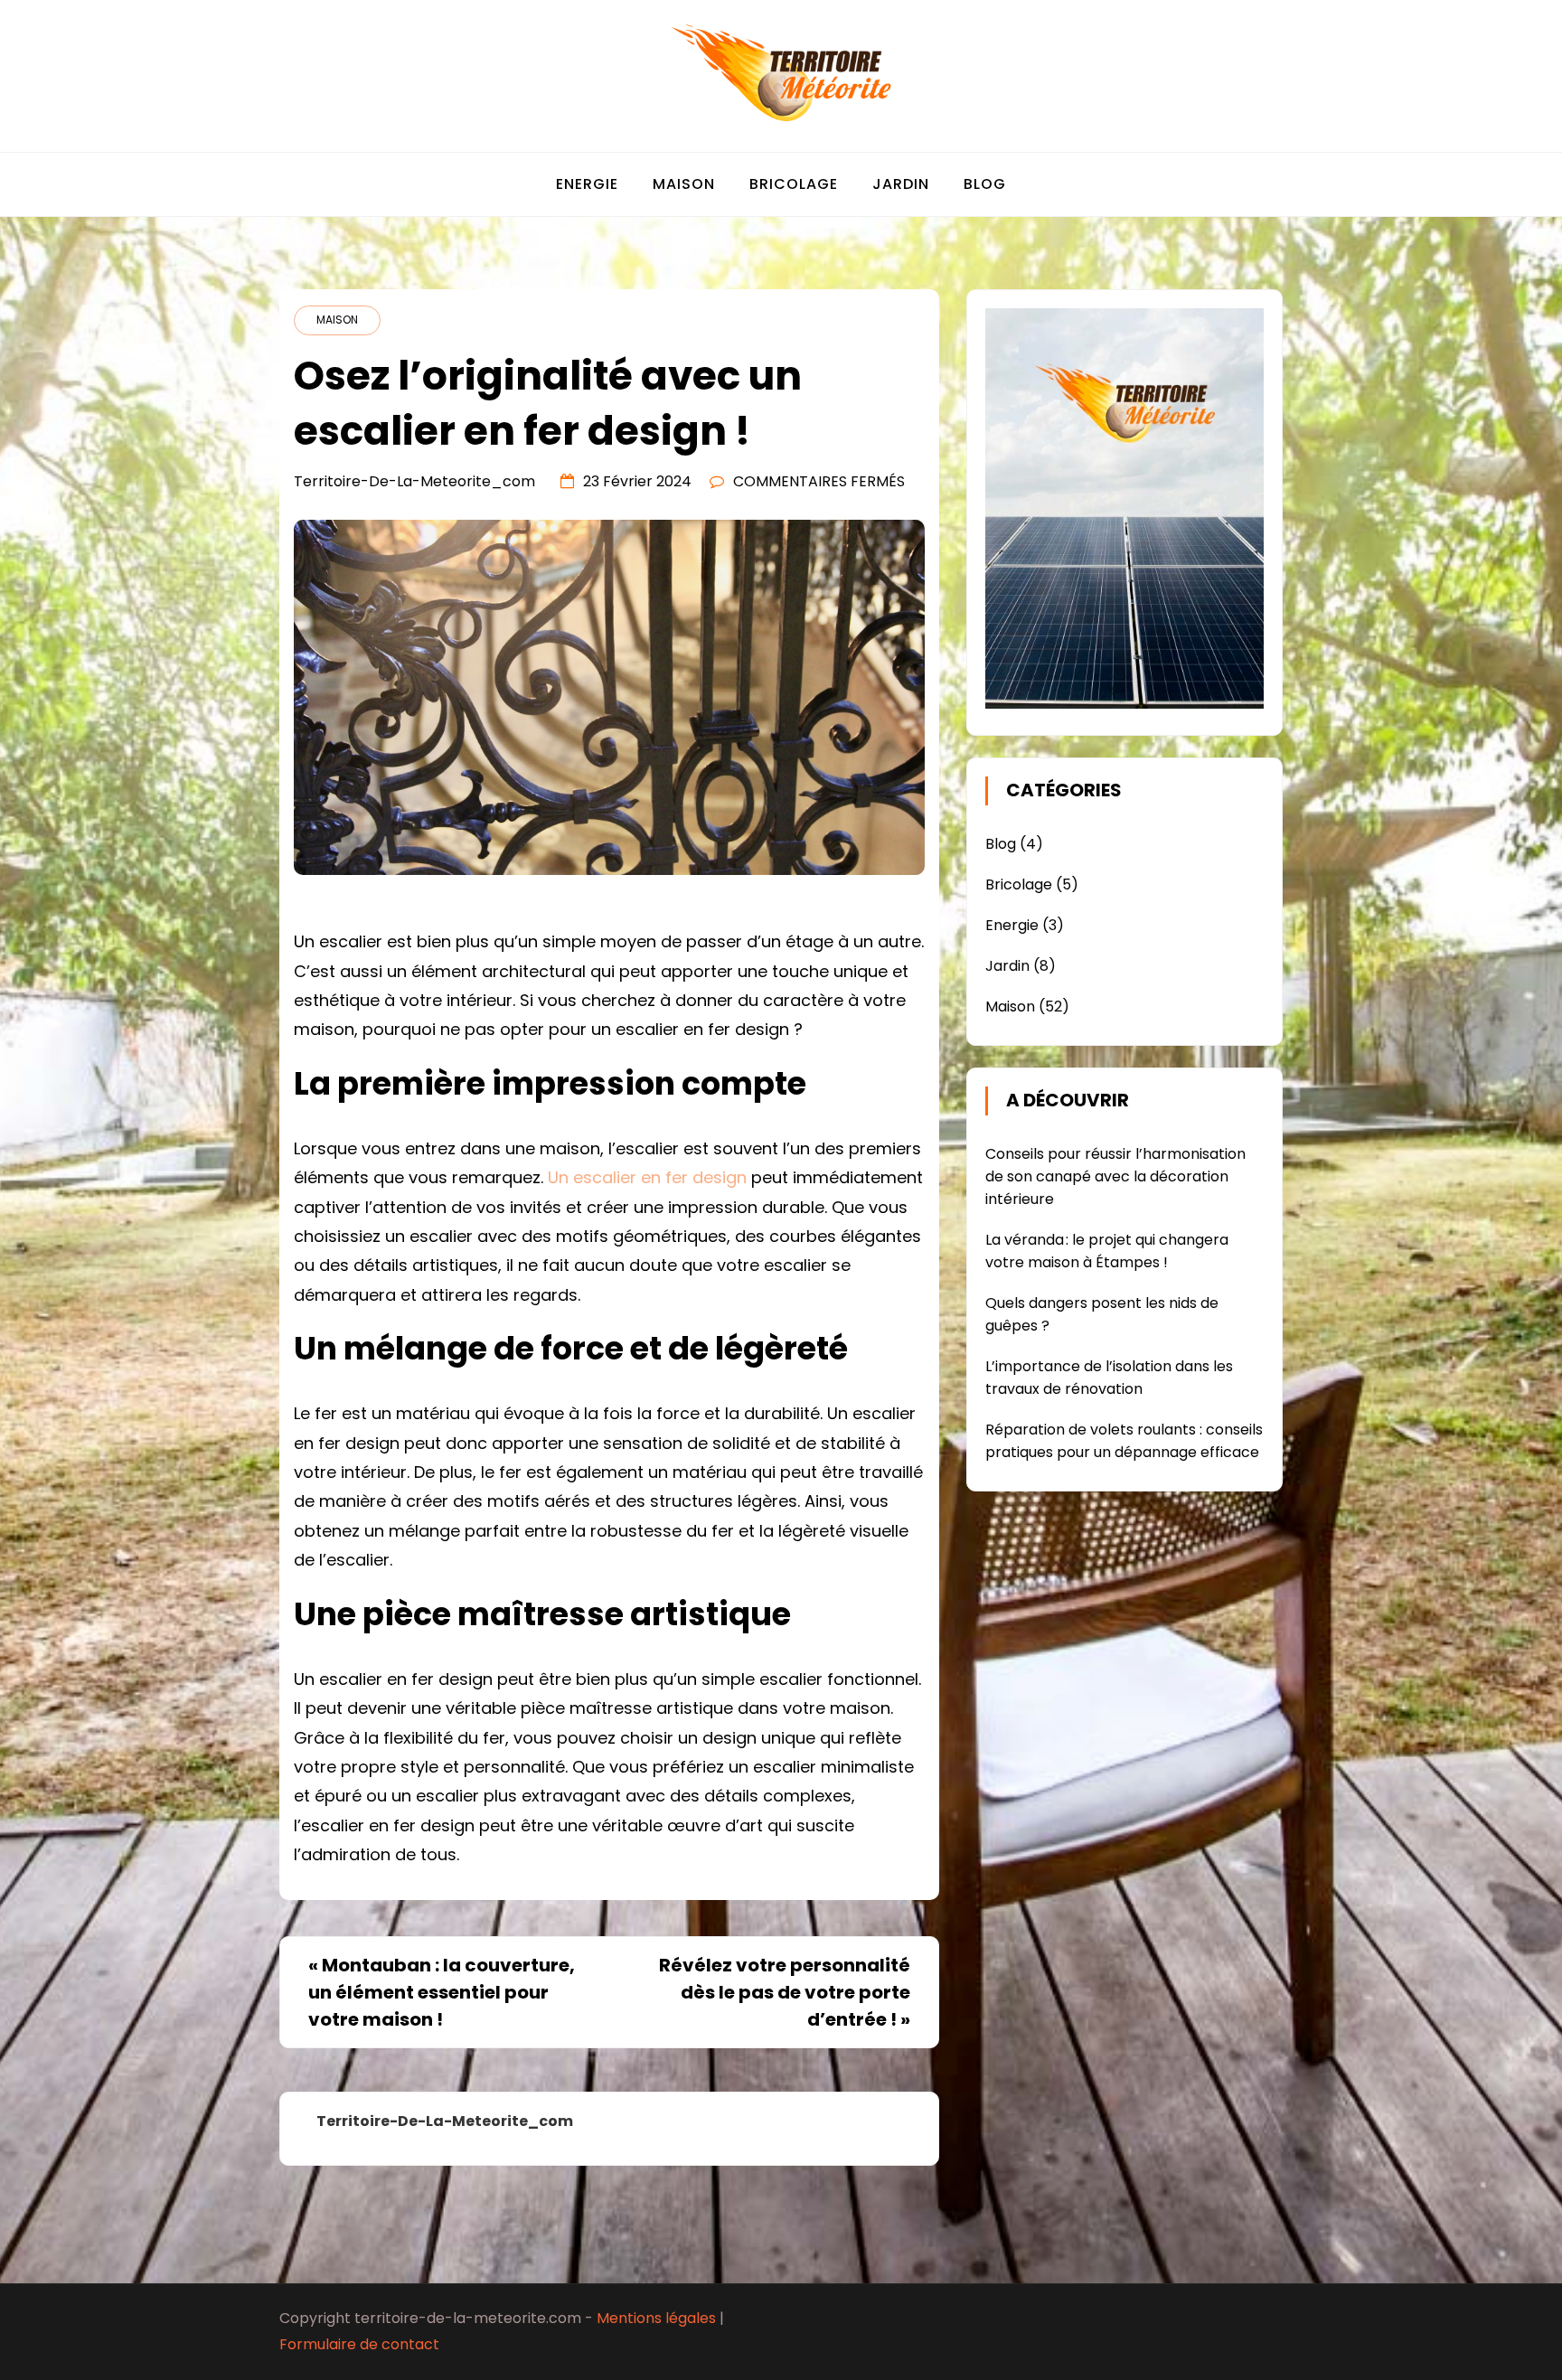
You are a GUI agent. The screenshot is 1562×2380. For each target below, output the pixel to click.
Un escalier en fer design (647, 1177)
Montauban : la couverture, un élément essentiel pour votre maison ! (442, 1992)
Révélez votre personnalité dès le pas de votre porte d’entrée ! (785, 1992)
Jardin (901, 184)
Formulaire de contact (359, 2344)
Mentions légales (656, 2318)
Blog (985, 184)
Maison (684, 184)
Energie (587, 184)
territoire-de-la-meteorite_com (414, 481)
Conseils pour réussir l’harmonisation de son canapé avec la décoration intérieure (1115, 1176)
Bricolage (794, 184)
